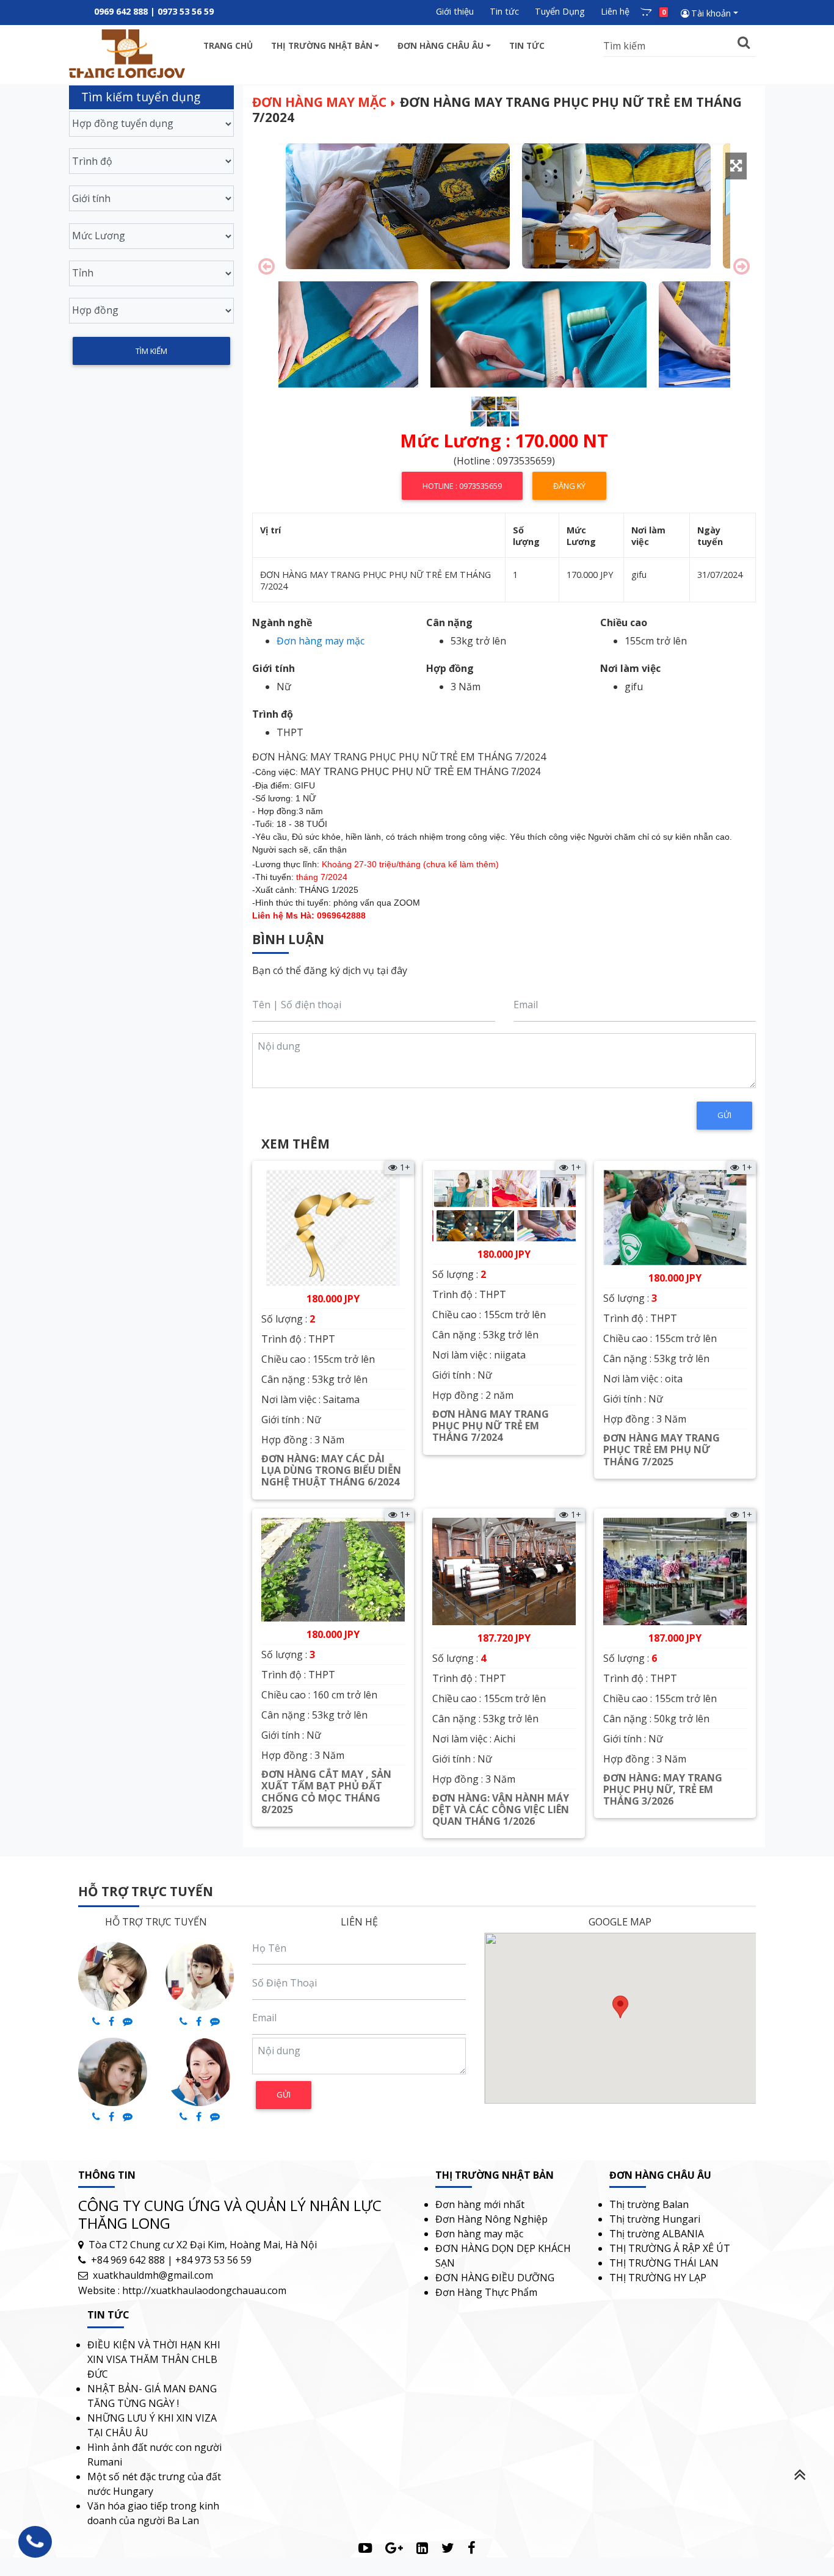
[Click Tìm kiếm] (744, 43)
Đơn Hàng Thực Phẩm (486, 2292)
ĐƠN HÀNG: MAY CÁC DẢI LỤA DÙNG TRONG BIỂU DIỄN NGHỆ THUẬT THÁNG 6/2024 (331, 1470)
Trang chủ (228, 45)
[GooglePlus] (394, 2548)
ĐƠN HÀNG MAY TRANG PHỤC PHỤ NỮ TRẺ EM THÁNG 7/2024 (491, 1426)
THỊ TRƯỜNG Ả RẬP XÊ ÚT (670, 2248)
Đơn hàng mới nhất (480, 2204)
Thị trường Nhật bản (322, 45)
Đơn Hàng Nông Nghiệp (491, 2219)
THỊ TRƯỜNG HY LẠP (658, 2278)
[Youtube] (365, 2548)
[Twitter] (448, 2548)
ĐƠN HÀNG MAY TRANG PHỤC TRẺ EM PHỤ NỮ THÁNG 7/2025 (662, 1449)
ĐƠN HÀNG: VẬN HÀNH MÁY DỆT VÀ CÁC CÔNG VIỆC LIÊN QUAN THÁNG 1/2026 (501, 1809)
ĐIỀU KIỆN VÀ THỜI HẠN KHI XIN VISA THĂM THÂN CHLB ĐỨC (154, 2359)
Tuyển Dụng (560, 11)
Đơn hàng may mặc (319, 102)
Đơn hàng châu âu (441, 45)
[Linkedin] (422, 2548)
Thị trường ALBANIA (657, 2234)
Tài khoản (711, 13)
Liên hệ (615, 11)
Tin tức (504, 11)
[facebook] (472, 2548)
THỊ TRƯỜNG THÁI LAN (664, 2263)
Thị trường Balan (649, 2204)
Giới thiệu (455, 11)
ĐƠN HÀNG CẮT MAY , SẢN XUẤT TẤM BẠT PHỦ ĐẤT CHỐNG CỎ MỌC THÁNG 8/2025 (326, 1792)
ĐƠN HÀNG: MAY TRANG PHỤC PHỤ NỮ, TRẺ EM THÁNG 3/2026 (663, 1789)
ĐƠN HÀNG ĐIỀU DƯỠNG (495, 2278)
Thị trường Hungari (655, 2219)
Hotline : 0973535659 (462, 486)
